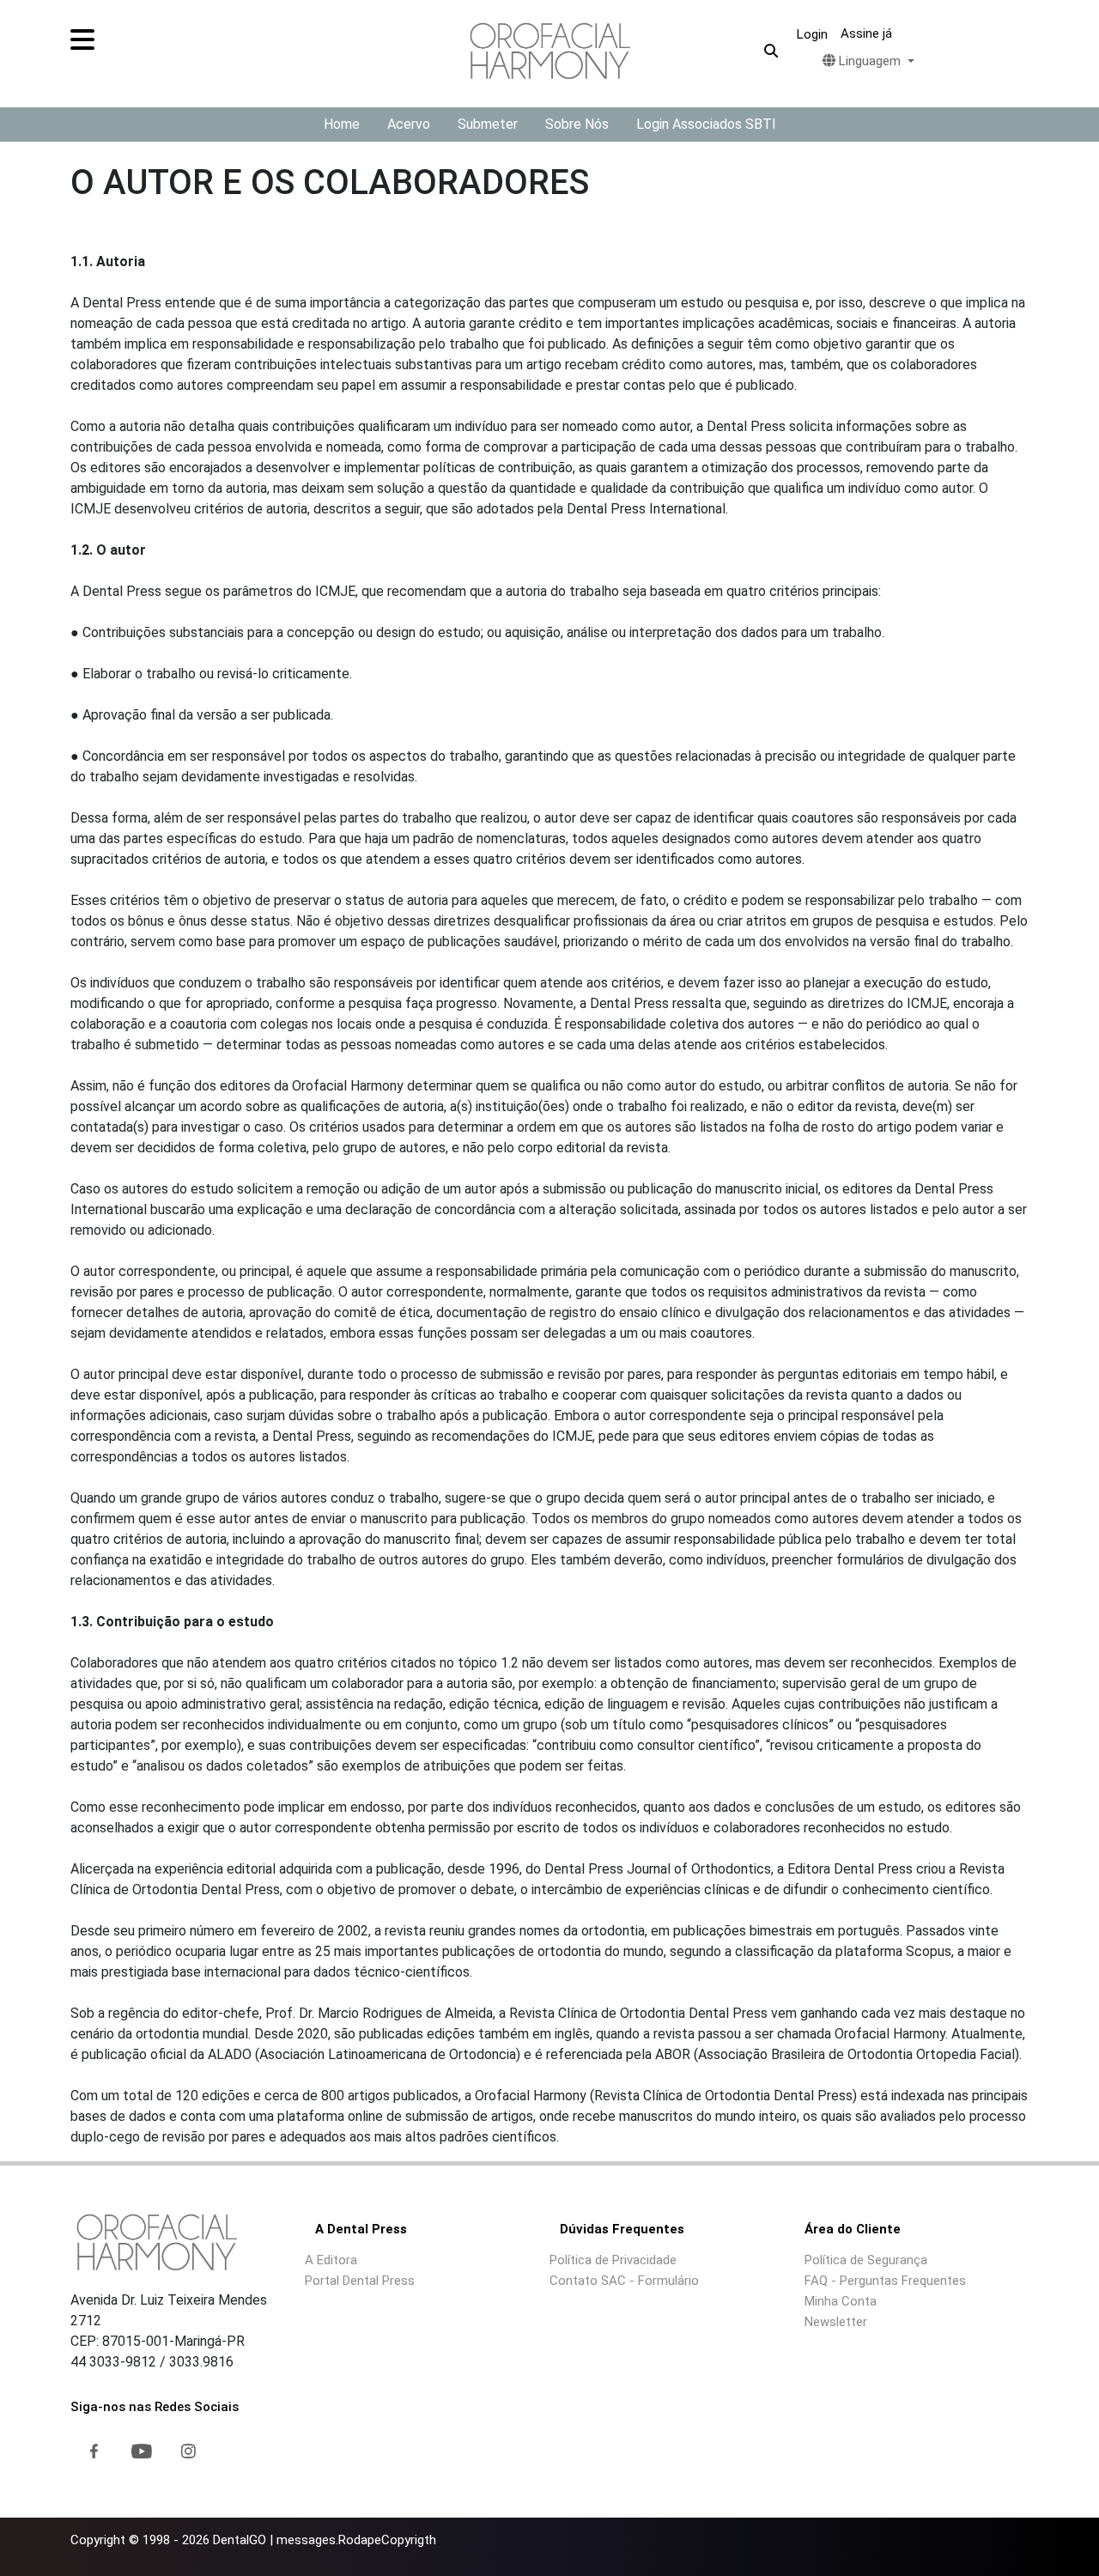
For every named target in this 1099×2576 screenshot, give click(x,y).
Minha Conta (841, 2301)
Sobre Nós (577, 124)
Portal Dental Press (360, 2281)
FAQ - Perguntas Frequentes (885, 2281)
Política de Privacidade (613, 2260)
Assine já (866, 33)
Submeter (488, 124)
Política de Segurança (866, 2260)
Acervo (409, 124)
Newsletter (836, 2322)
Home (342, 124)
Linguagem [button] (870, 61)
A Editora (331, 2260)
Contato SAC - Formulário (624, 2281)
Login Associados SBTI (706, 124)
